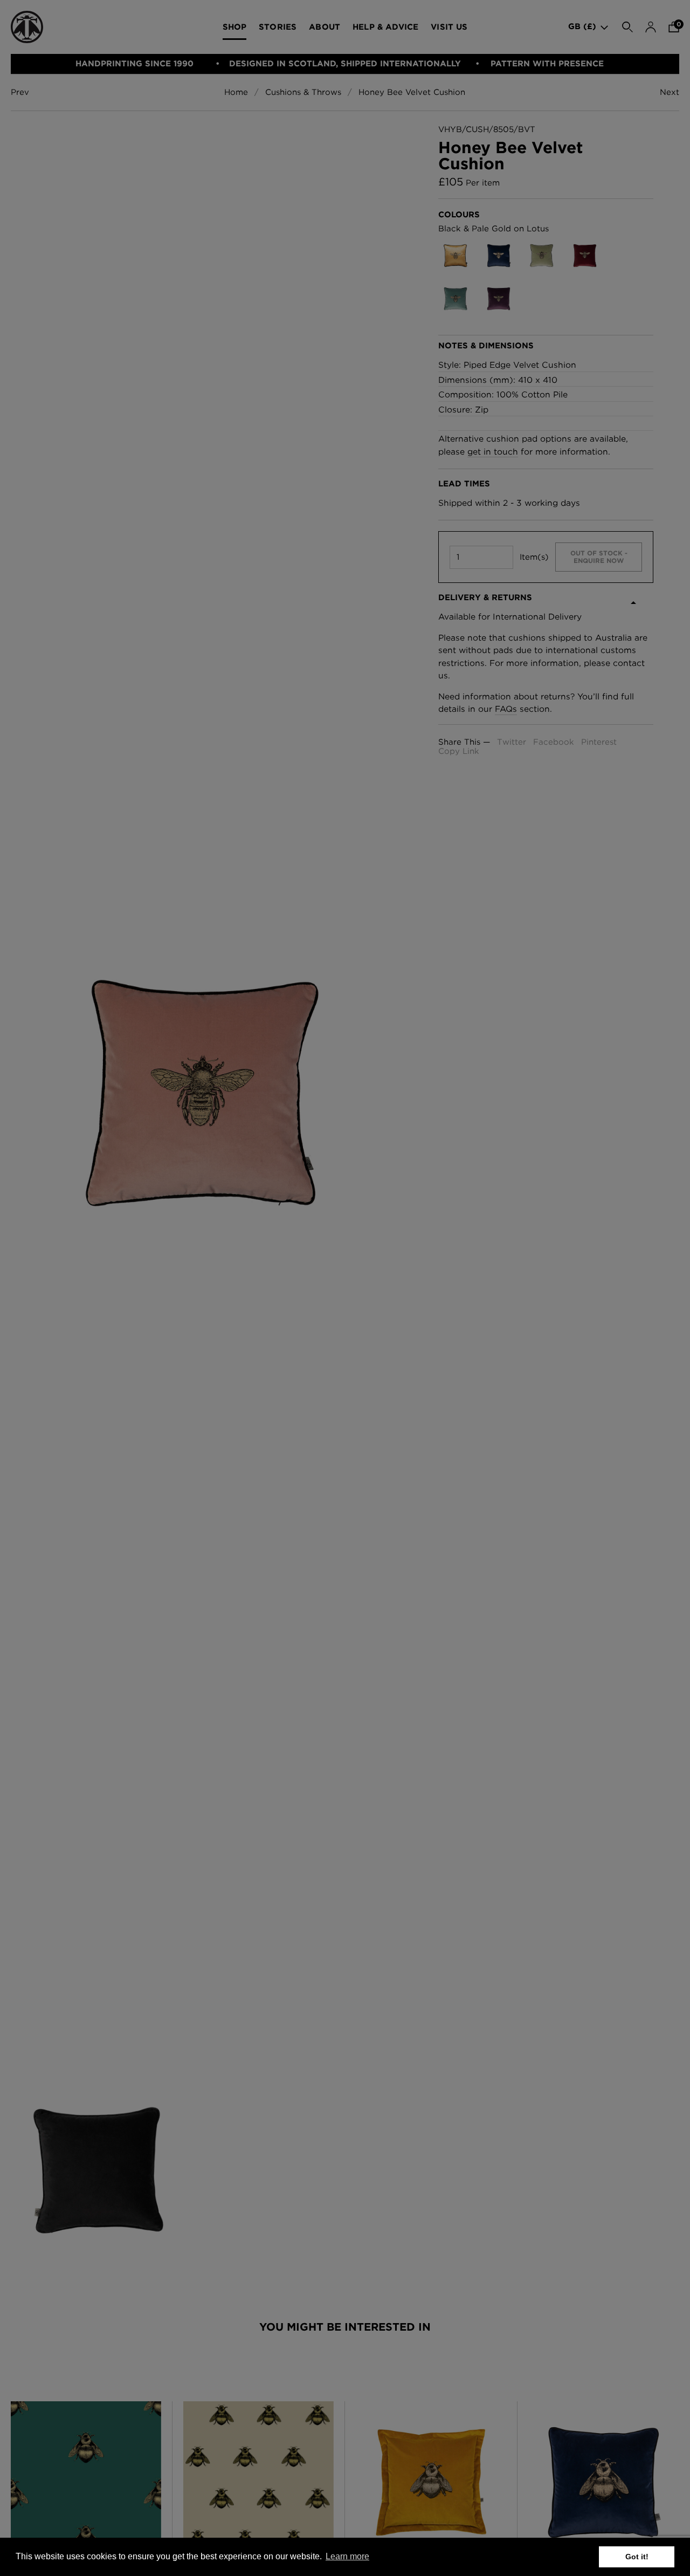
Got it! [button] (637, 2557)
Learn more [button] (347, 2556)
